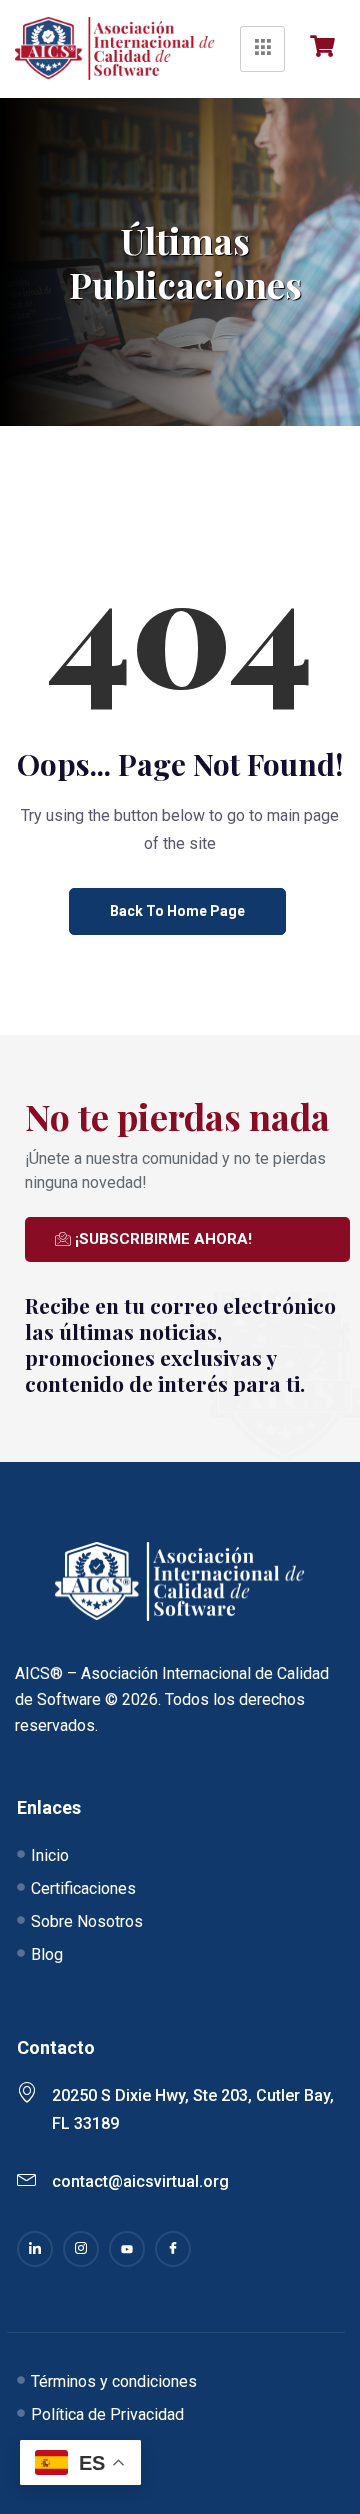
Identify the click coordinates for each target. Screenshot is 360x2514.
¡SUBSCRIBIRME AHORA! (163, 1239)
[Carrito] (327, 46)
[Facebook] (173, 2249)
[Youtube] (127, 2249)
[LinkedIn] (35, 2249)
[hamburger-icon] (262, 49)
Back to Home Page (177, 911)
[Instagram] (81, 2249)
